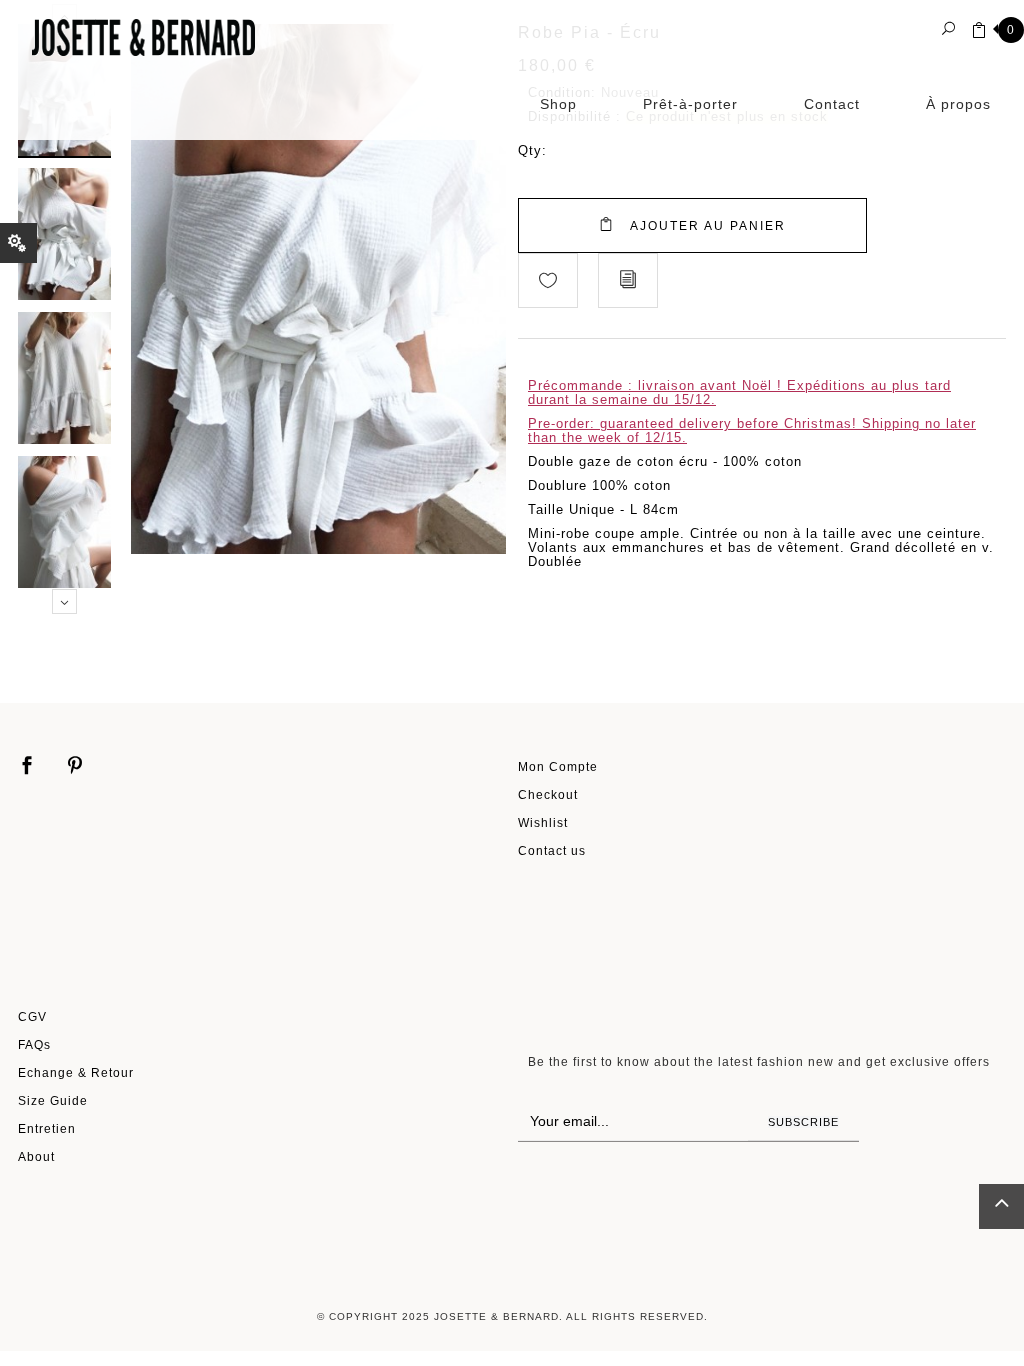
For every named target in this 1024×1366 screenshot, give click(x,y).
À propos (958, 104)
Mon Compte (558, 766)
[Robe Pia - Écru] (64, 233)
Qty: (532, 151)
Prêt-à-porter (690, 104)
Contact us (552, 850)
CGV (32, 1016)
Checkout (548, 794)
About (36, 1156)
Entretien (47, 1128)
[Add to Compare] (628, 280)
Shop (558, 104)
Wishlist (543, 822)
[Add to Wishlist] (548, 280)
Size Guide (53, 1100)
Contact (832, 104)
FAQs (34, 1044)
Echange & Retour (76, 1072)
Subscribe (803, 1122)
